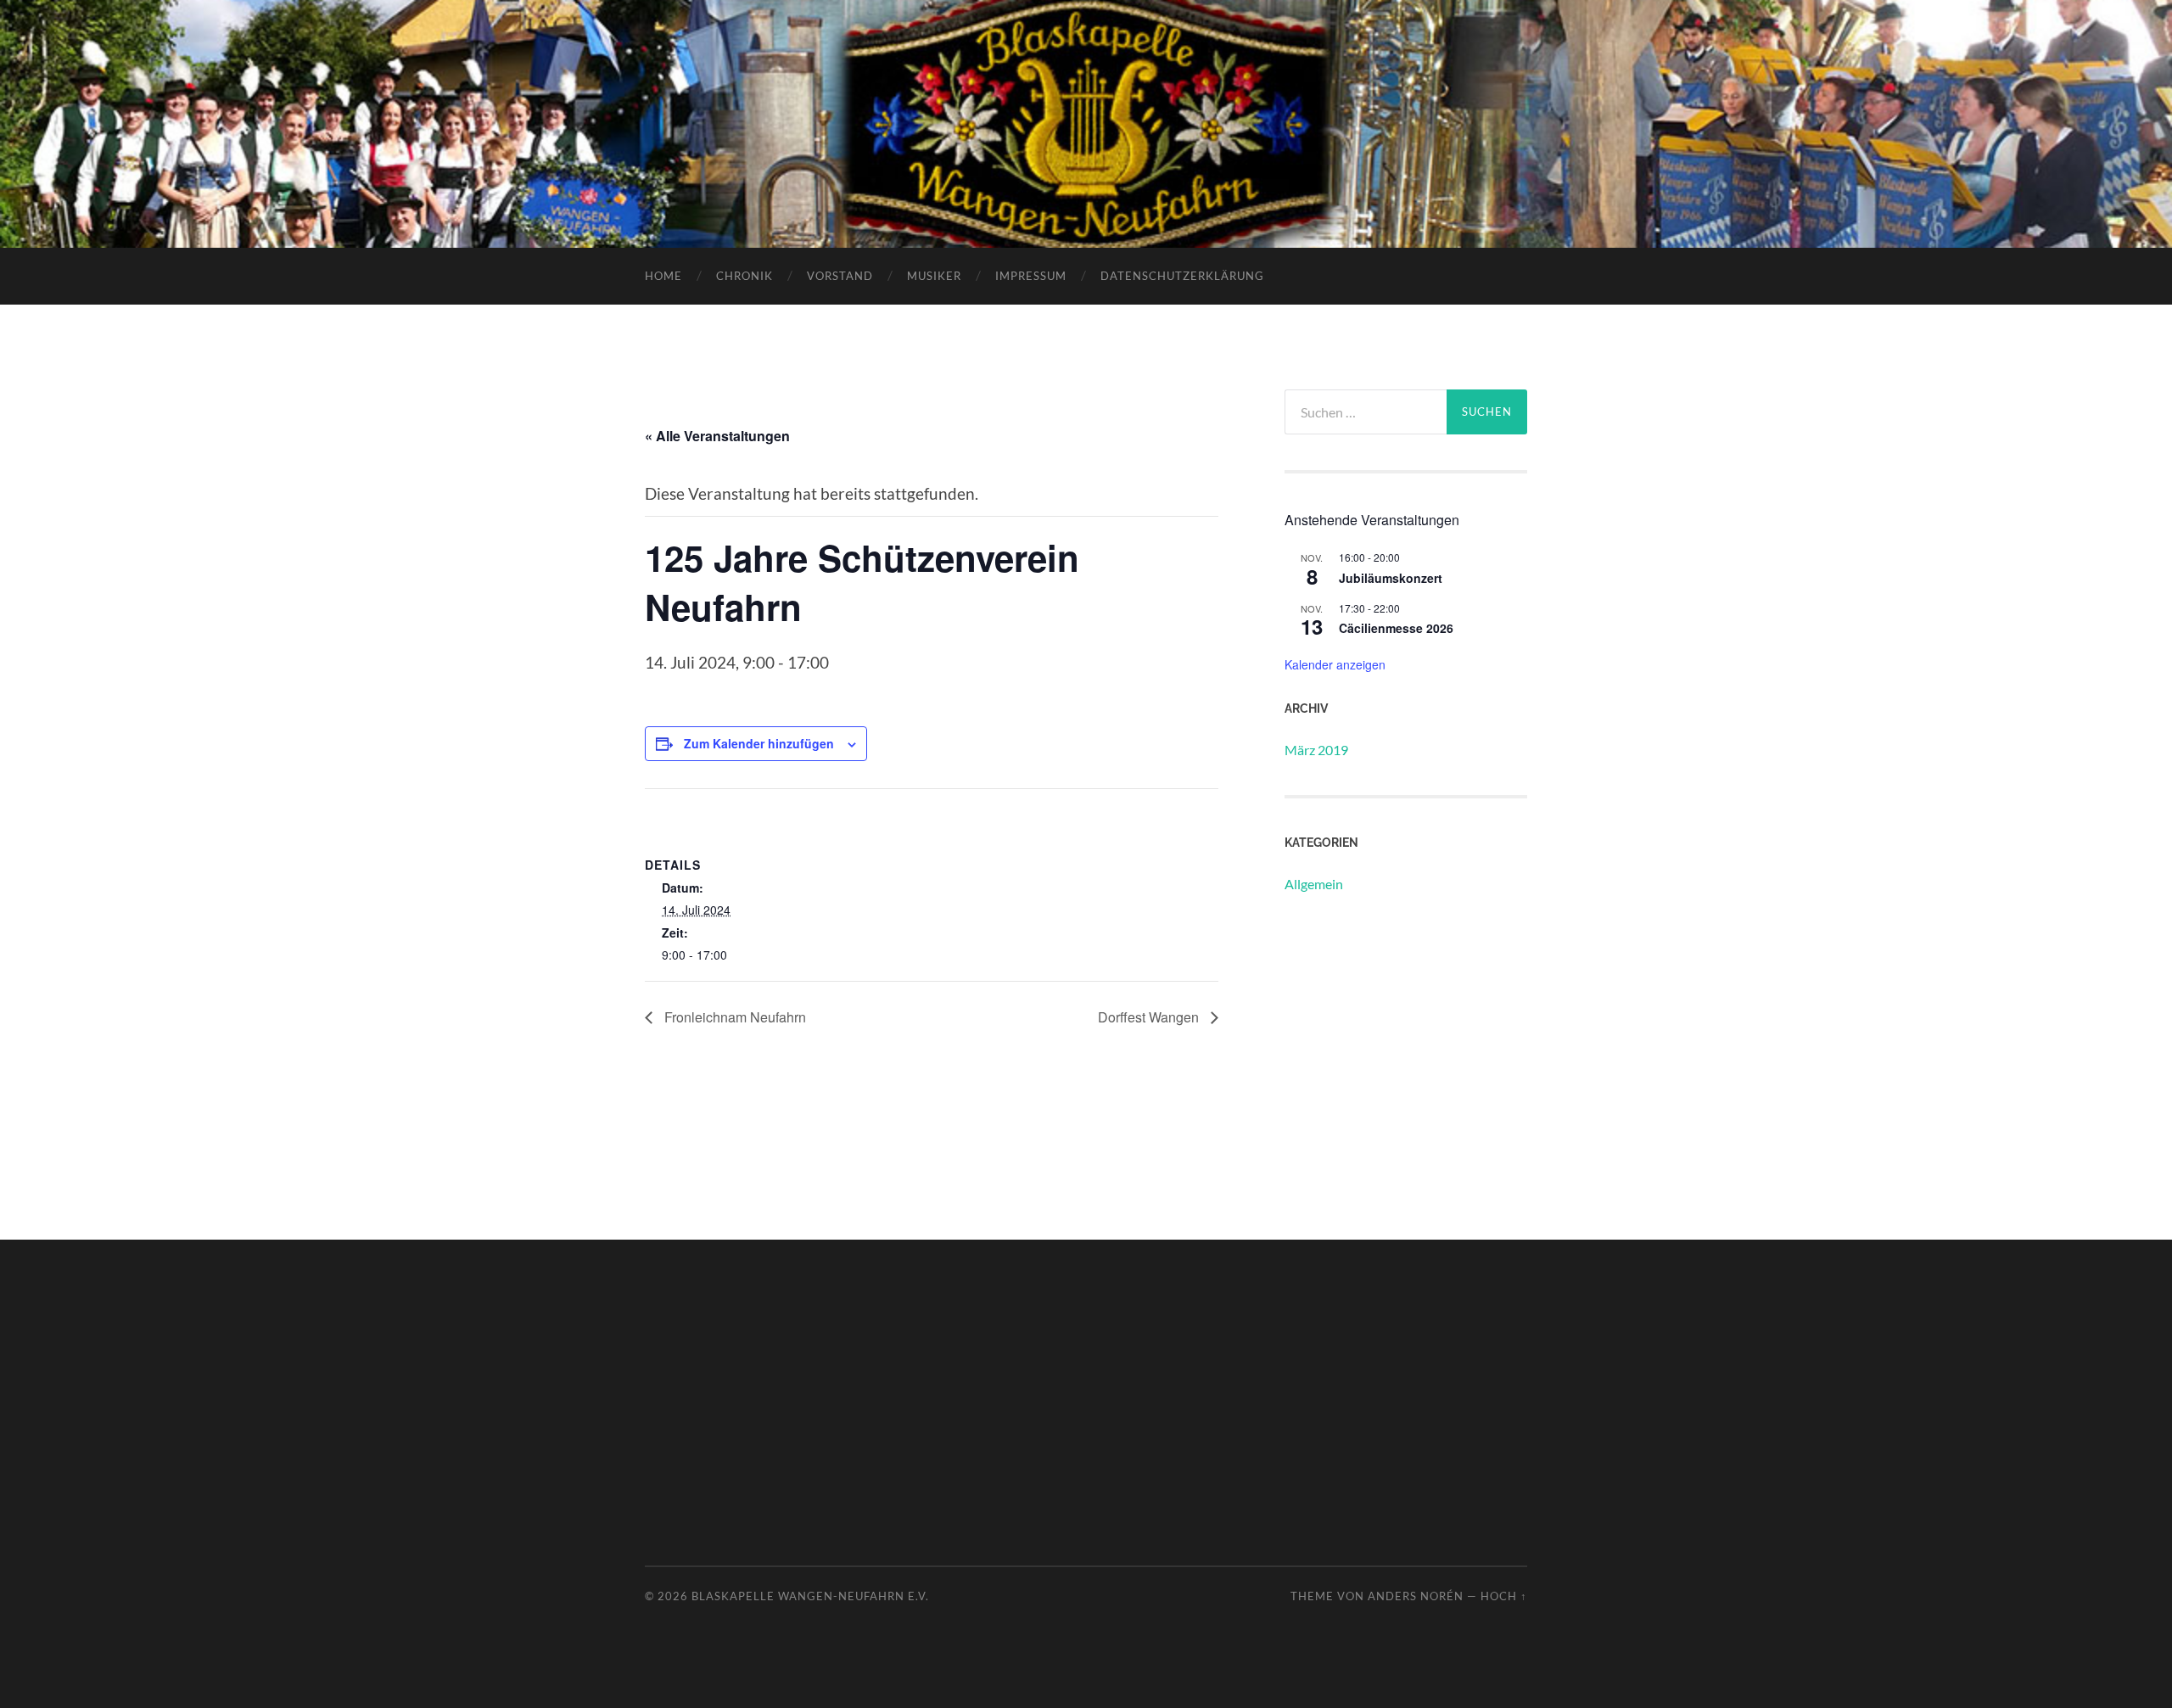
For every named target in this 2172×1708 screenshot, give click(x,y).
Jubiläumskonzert (1391, 578)
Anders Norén (1416, 1596)
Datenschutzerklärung (1182, 276)
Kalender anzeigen (1335, 664)
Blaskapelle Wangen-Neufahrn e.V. (810, 1596)
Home (663, 276)
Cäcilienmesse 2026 (1396, 628)
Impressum (1031, 276)
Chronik (745, 276)
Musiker (934, 276)
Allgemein (1314, 884)
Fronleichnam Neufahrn (733, 1017)
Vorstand (840, 276)
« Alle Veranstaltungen (717, 436)
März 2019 (1316, 750)
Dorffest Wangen (1150, 1017)
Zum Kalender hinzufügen (759, 743)
